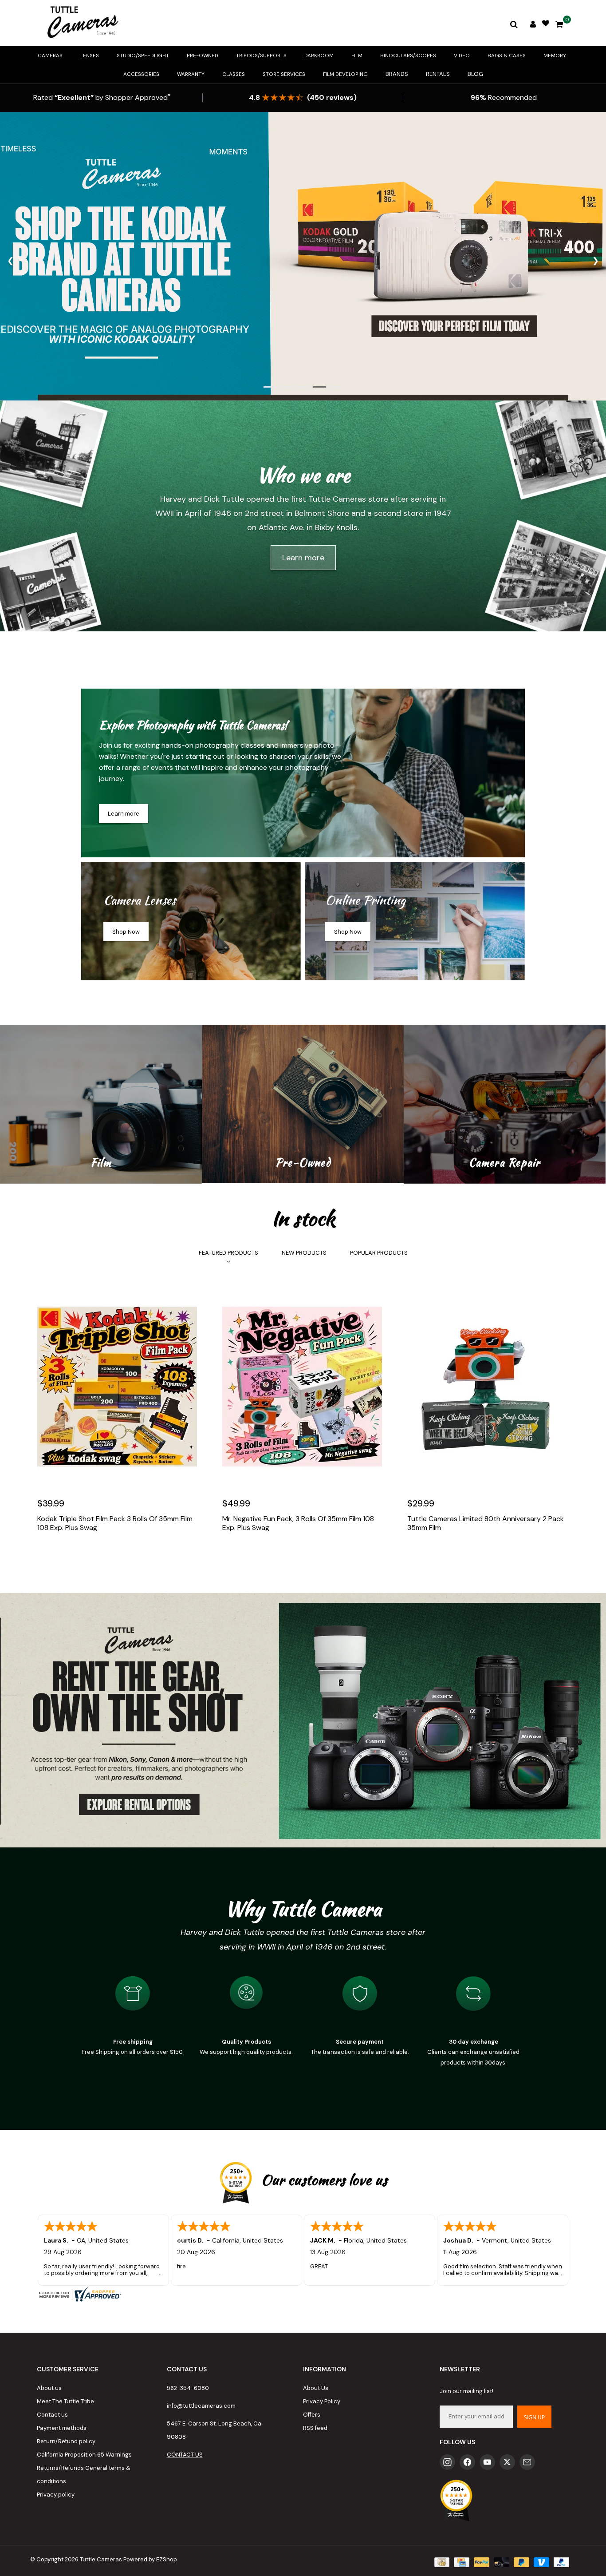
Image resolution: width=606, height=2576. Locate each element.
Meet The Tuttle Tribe (65, 2401)
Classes (234, 74)
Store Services (284, 74)
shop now (126, 932)
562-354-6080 (188, 2388)
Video (462, 55)
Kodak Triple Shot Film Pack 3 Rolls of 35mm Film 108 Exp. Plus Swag (115, 1523)
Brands (397, 74)
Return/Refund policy (66, 2441)
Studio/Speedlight (143, 55)
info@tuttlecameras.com (201, 2406)
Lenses (90, 55)
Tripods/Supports (261, 55)
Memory (555, 55)
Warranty (191, 74)
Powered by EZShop (150, 2559)
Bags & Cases (507, 55)
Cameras (50, 55)
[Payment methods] (441, 2562)
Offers (312, 2415)
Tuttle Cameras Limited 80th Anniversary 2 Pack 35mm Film (486, 1523)
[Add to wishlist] (65, 1554)
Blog (475, 74)
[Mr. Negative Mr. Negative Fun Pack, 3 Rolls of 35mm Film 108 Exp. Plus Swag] (303, 1387)
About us (49, 2388)
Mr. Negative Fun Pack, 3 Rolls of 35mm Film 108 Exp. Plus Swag (298, 1523)
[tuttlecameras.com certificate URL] (303, 2294)
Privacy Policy (322, 2401)
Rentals (438, 74)
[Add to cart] (46, 1554)
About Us (316, 2388)
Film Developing (345, 74)
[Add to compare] (84, 1554)
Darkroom (319, 55)
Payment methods (62, 2428)
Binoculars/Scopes (408, 55)
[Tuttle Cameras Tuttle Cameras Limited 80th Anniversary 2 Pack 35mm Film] (488, 1387)
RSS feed (315, 2428)
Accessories (141, 74)
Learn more (303, 558)
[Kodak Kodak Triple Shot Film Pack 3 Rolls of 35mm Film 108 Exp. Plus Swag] (118, 1387)
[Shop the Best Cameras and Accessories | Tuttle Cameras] (81, 23)
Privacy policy (56, 2495)
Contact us (52, 2415)
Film (357, 55)
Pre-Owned (203, 55)
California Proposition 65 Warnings (84, 2455)
